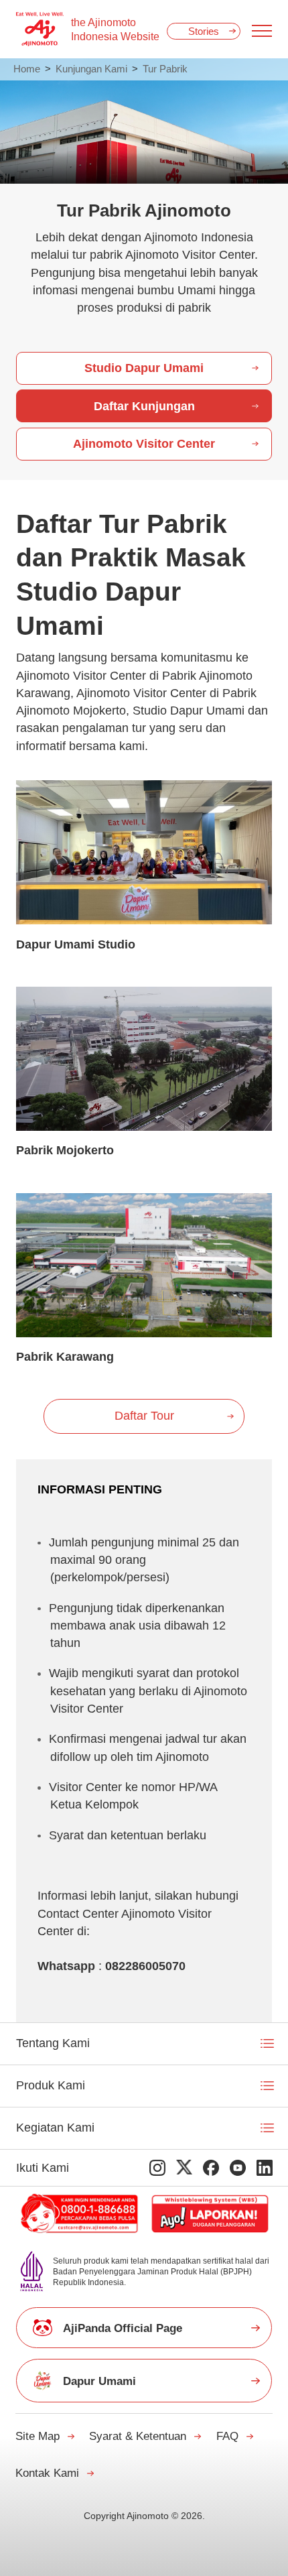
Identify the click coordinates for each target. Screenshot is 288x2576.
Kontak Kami (47, 2473)
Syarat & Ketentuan (138, 2436)
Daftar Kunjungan (144, 406)
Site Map (38, 2436)
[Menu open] (262, 31)
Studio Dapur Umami (144, 368)
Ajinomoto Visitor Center (144, 444)
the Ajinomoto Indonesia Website (115, 29)
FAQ (227, 2436)
